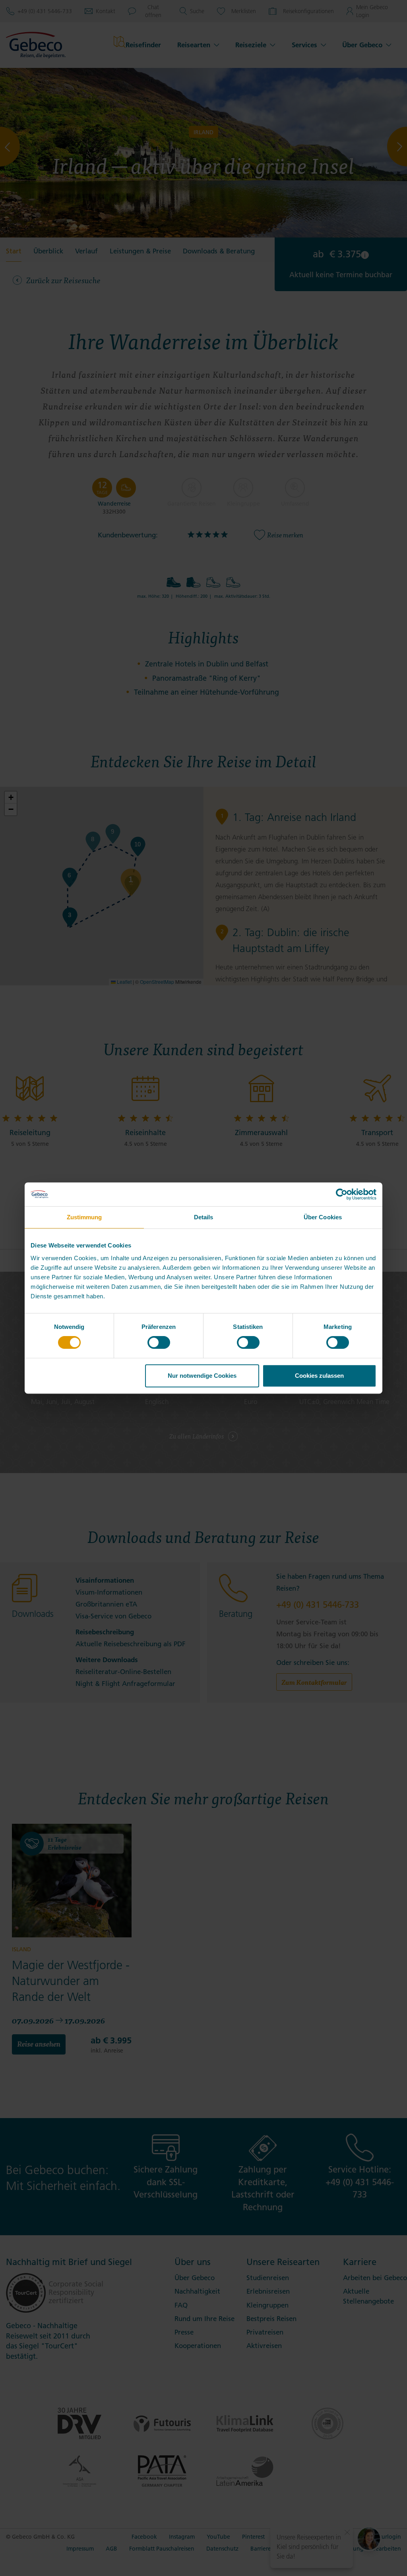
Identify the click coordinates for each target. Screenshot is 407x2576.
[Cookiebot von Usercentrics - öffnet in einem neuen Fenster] (342, 1194)
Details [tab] (204, 1217)
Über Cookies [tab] (323, 1217)
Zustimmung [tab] (84, 1217)
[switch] (159, 1342)
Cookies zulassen (319, 1376)
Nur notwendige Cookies (202, 1376)
